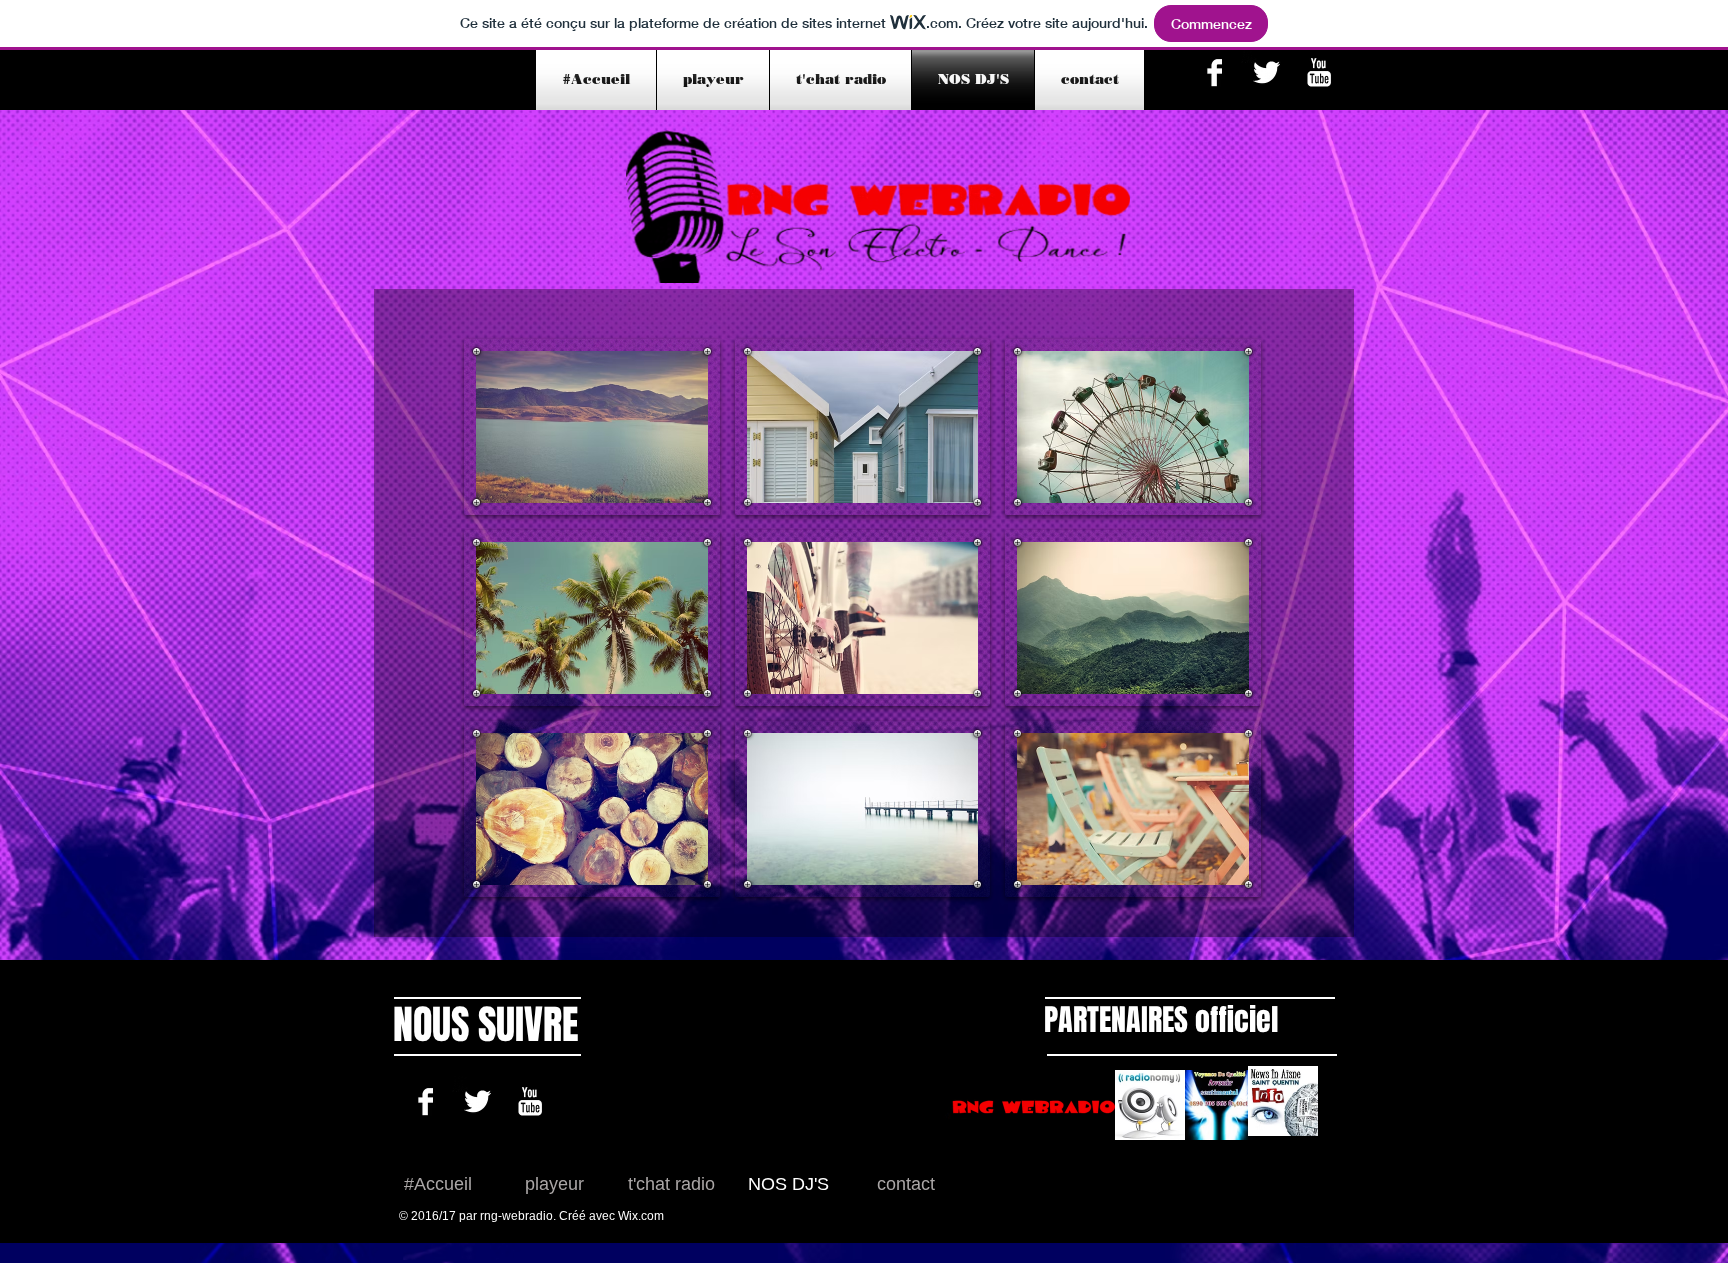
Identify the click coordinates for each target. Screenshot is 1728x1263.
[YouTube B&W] (1318, 72)
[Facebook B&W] (1214, 72)
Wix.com (641, 1216)
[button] (592, 427)
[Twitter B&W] (1266, 72)
